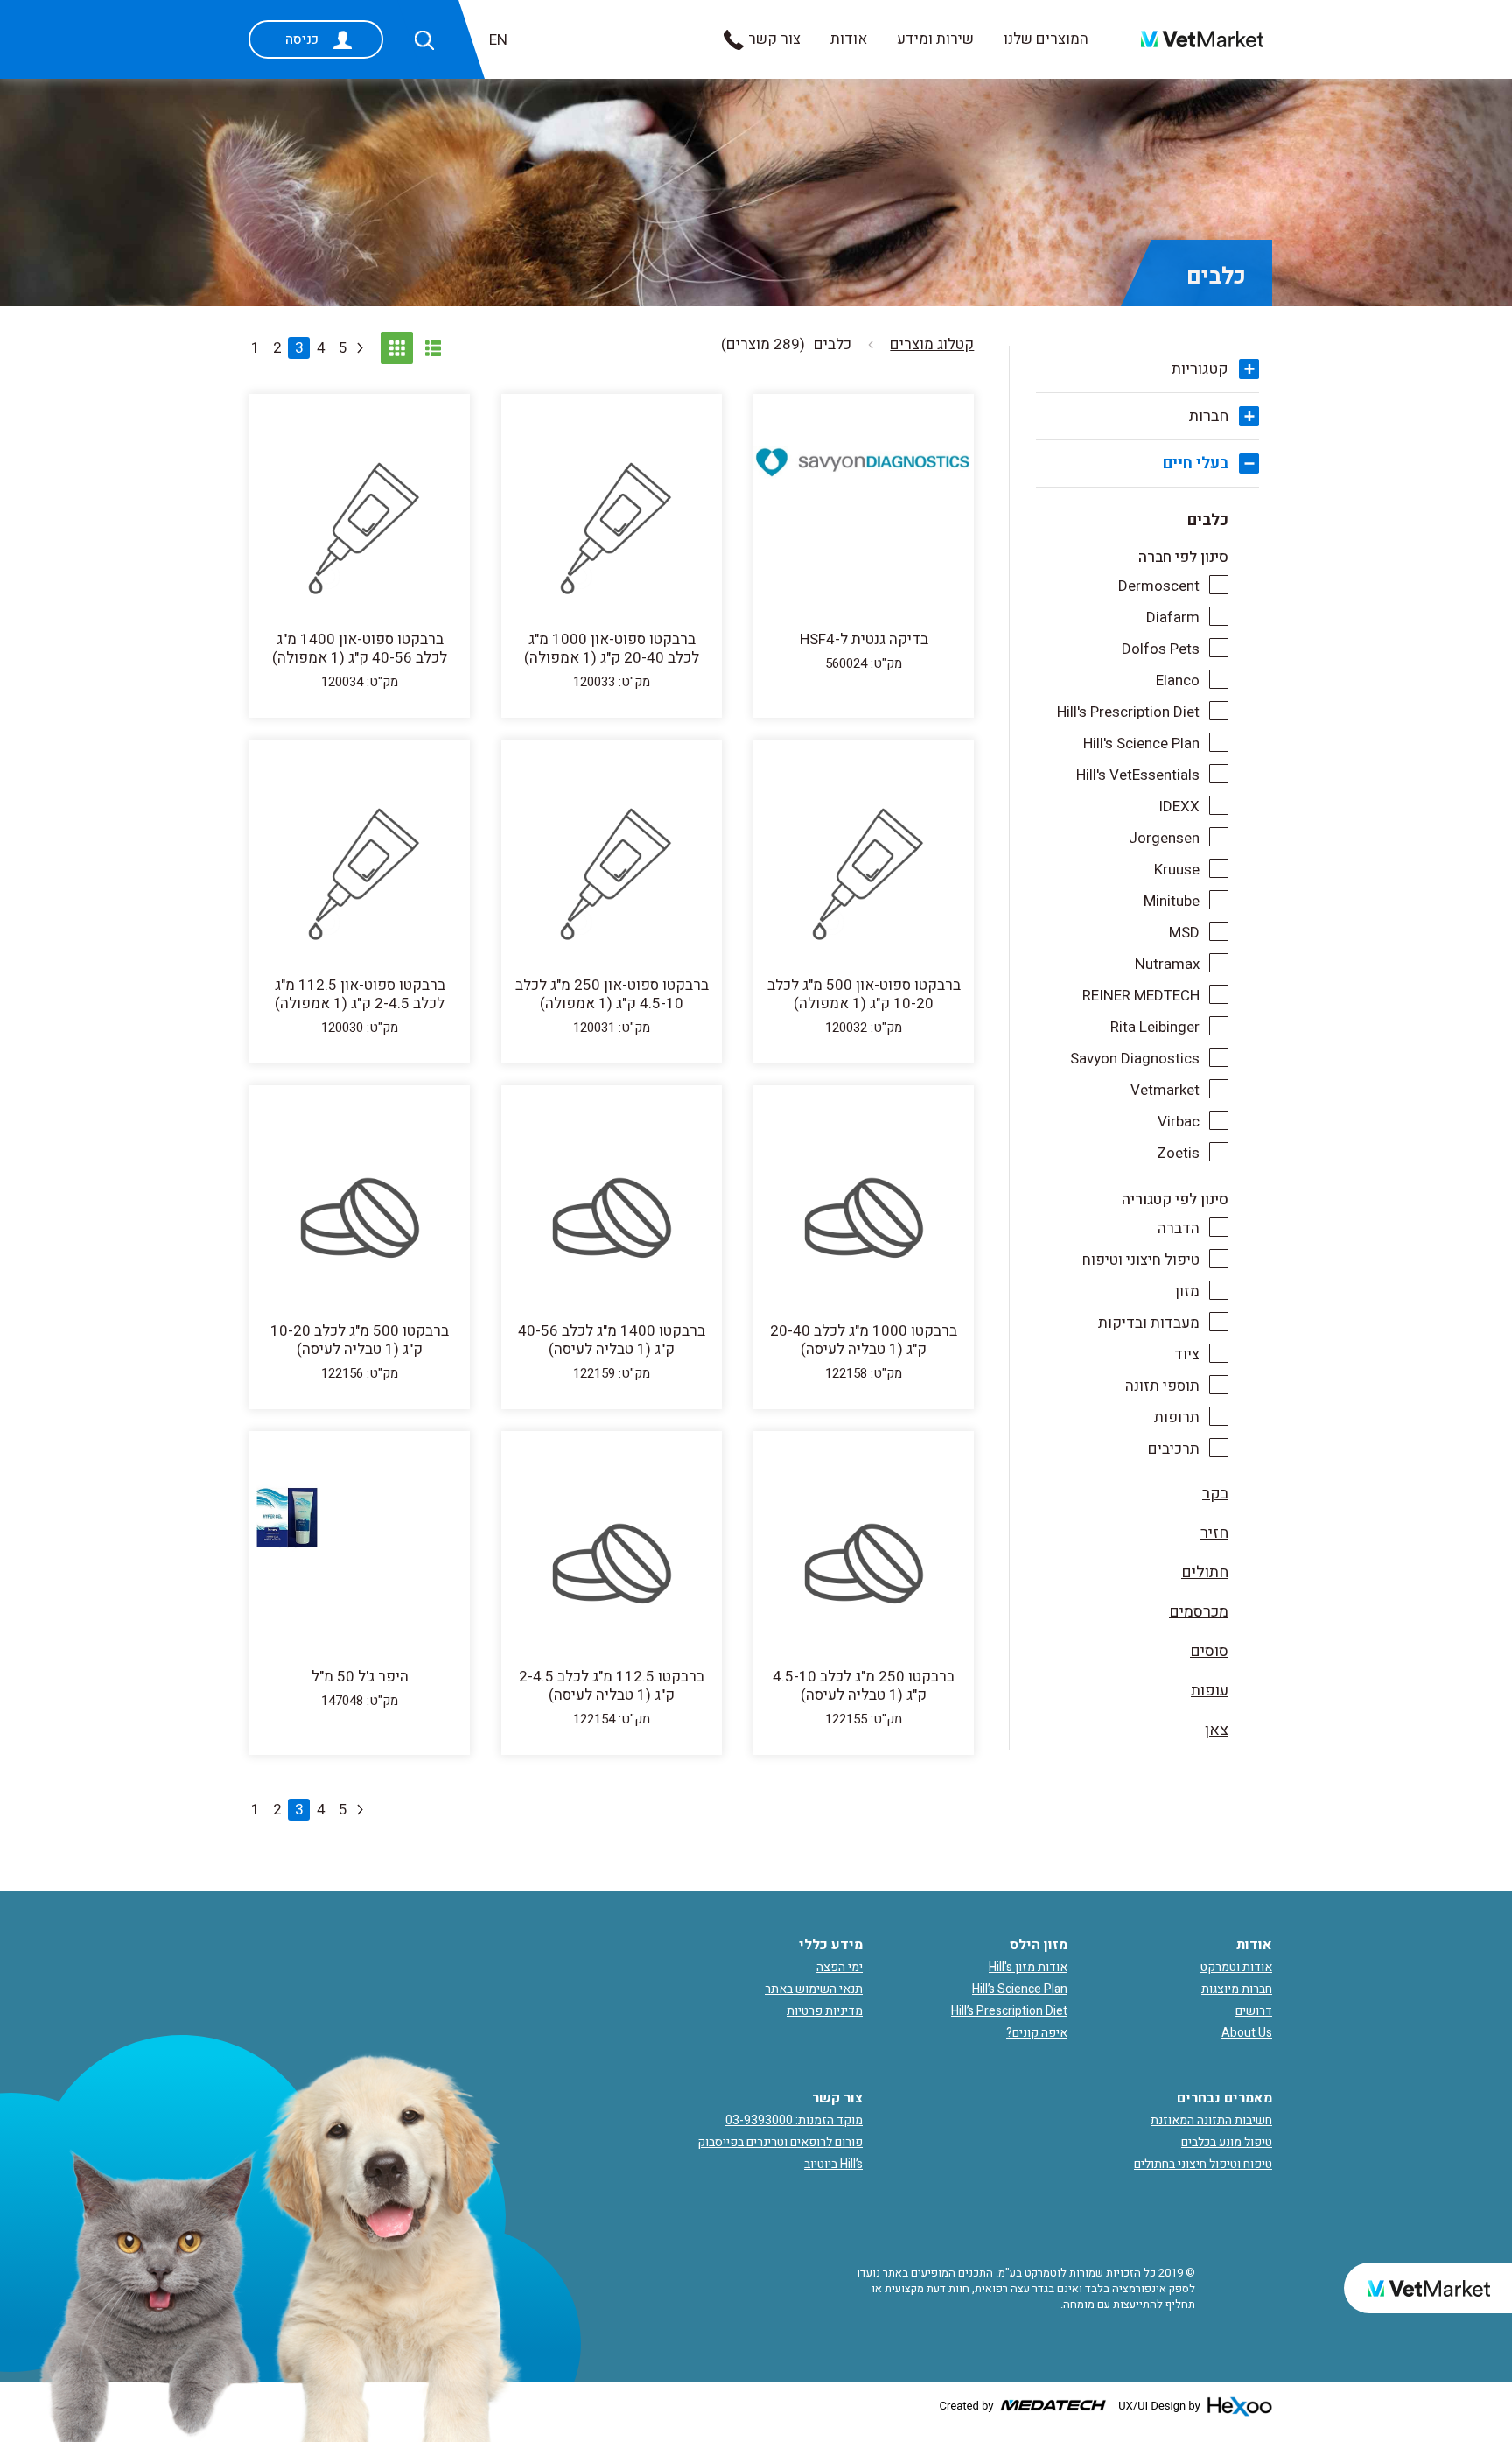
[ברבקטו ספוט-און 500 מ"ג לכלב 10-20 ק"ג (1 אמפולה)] (864, 875)
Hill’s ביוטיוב (833, 2164)
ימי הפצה (840, 1967)
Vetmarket (1165, 1090)
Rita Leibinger (1155, 1027)
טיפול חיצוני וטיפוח (1141, 1260)
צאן (1217, 1730)
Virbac (1179, 1122)
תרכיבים (1174, 1449)
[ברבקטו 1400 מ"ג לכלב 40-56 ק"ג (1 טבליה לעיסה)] (612, 1221)
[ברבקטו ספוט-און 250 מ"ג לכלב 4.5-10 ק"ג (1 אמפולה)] (612, 875)
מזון (1187, 1291)
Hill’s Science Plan (1020, 1989)
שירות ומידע (935, 39)
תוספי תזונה (1162, 1386)
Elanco (1178, 681)
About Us (1247, 2033)
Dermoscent (1159, 586)
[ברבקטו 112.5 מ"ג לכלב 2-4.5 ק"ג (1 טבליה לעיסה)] (612, 1567)
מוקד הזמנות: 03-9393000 (794, 2120)
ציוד (1187, 1354)
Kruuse (1177, 870)
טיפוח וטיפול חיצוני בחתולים (1203, 2164)
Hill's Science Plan (1141, 744)
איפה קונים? (1037, 2033)
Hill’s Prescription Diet (1009, 2011)
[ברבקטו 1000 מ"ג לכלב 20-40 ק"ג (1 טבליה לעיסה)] (864, 1221)
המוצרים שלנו (1046, 39)
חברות (1209, 416)
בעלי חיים (1196, 463)
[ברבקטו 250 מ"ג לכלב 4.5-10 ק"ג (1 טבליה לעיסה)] (864, 1567)
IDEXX (1179, 807)
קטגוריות (1200, 369)
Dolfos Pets (1161, 649)
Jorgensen (1164, 838)
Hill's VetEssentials (1138, 775)
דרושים (1254, 2011)
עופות (1210, 1691)
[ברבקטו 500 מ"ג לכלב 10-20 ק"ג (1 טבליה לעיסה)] (360, 1221)
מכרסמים (1199, 1612)
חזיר (1214, 1533)
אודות (849, 39)
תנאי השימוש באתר (814, 1989)
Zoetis (1178, 1153)
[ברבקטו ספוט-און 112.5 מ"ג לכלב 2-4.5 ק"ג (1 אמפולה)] (360, 875)
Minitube (1172, 901)
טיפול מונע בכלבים (1227, 2142)
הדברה (1179, 1228)
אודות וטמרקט (1236, 1967)
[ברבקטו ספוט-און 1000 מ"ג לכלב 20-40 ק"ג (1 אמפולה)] (612, 530)
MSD (1184, 933)
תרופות (1177, 1417)
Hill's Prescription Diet (1128, 712)
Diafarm (1173, 618)
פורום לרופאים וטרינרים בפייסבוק (780, 2142)
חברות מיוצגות (1237, 1989)
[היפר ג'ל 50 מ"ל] (360, 1567)
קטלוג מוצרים (932, 344)
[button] (424, 40)
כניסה (302, 39)
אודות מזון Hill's (1028, 1967)
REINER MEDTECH (1141, 996)
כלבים (1208, 520)
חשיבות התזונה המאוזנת (1211, 2120)
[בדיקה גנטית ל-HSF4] (864, 463)
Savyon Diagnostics (1135, 1059)
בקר (1215, 1494)
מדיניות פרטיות (825, 2011)
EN (498, 40)
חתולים (1205, 1572)
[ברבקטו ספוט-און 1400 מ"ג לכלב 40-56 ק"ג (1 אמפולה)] (360, 530)
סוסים (1209, 1651)
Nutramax (1167, 964)
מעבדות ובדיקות (1149, 1323)
